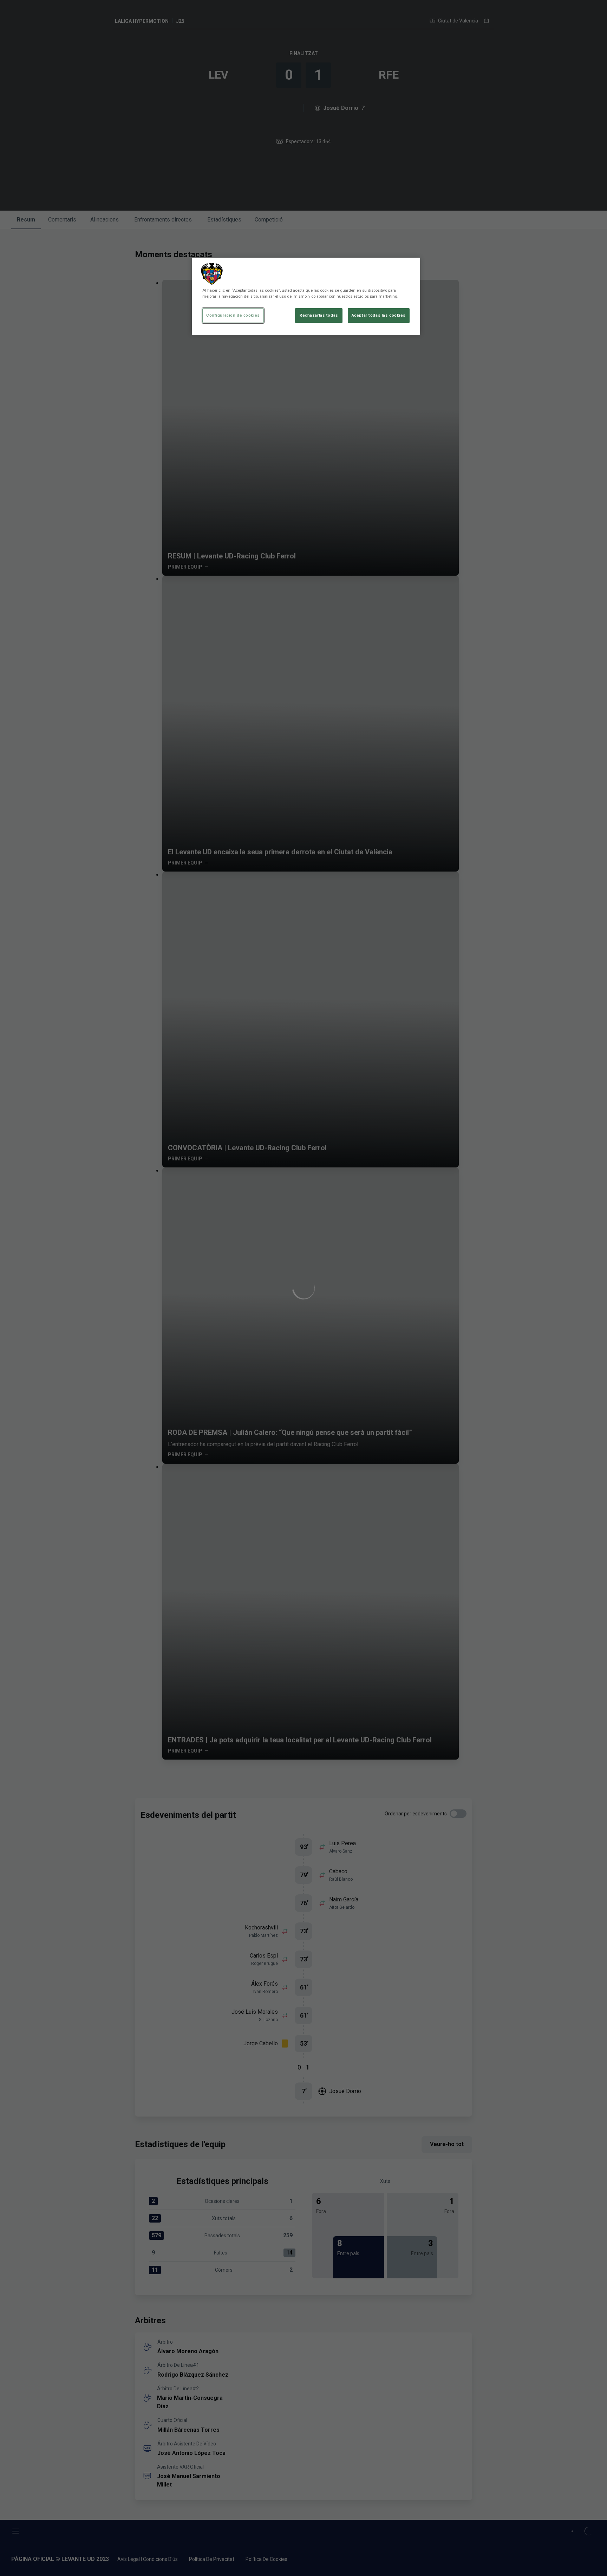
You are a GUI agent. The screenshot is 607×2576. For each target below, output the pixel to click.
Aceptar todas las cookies (379, 315)
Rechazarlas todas (319, 315)
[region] (306, 296)
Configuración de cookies (233, 315)
